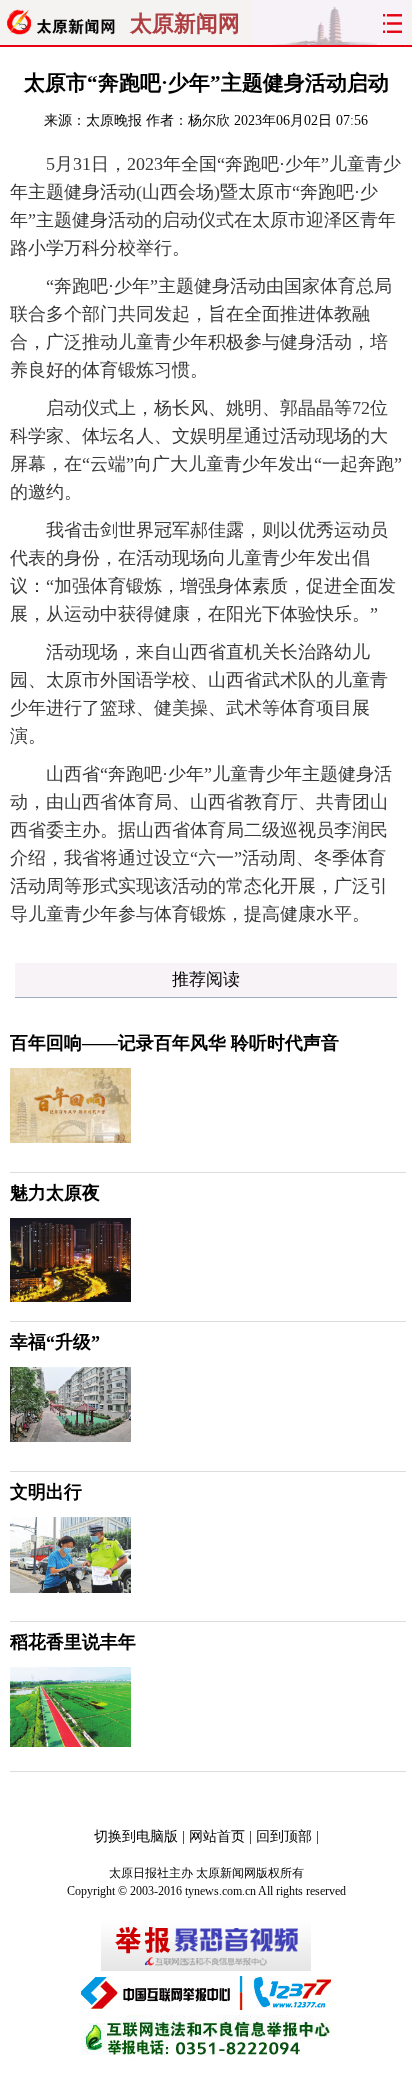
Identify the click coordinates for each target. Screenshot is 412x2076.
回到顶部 (284, 1836)
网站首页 (217, 1836)
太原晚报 (114, 120)
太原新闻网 (185, 24)
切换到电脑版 (136, 1836)
